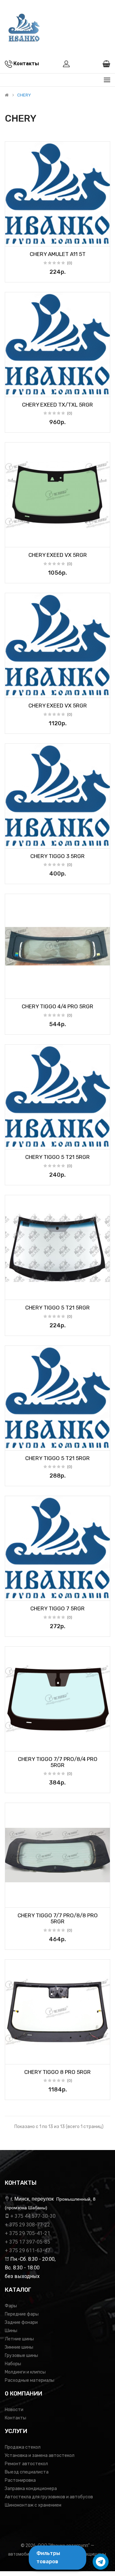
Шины (11, 2331)
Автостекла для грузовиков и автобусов (49, 2497)
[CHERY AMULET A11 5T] (57, 194)
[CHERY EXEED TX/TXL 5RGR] (57, 344)
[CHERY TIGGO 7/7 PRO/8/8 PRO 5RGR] (57, 1855)
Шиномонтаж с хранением (33, 2505)
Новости (14, 2410)
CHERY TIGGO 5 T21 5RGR (57, 1157)
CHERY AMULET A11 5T (58, 254)
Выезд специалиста (27, 2472)
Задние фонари (21, 2322)
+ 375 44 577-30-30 (33, 2216)
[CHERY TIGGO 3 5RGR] (57, 796)
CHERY (24, 95)
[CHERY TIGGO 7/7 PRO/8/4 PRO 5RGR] (57, 1699)
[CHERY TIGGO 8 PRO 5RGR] (57, 2012)
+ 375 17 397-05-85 (27, 2242)
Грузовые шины (21, 2356)
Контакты (15, 2418)
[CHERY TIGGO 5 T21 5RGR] (57, 1097)
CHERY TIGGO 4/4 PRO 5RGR (57, 1006)
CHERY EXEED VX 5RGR (58, 555)
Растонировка (20, 2480)
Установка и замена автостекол (40, 2455)
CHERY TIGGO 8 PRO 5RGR (57, 2072)
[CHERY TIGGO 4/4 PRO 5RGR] (57, 946)
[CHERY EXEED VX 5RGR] (57, 495)
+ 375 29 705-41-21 (27, 2233)
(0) (70, 263)
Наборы (13, 2364)
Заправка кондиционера (31, 2489)
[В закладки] (12, 239)
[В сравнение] (103, 239)
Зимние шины (19, 2347)
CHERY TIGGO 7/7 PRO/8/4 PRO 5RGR (58, 1762)
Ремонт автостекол (26, 2464)
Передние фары (22, 2314)
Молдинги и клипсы (25, 2372)
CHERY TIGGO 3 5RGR (57, 856)
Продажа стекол (23, 2447)
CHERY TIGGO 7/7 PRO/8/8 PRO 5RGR (58, 1918)
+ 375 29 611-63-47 (27, 2250)
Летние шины (19, 2339)
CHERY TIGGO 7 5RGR (57, 1608)
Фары (11, 2306)
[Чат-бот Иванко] (101, 2562)
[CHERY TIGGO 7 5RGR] (57, 1548)
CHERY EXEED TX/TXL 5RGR (57, 405)
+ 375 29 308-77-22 (27, 2225)
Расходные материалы (30, 2380)
